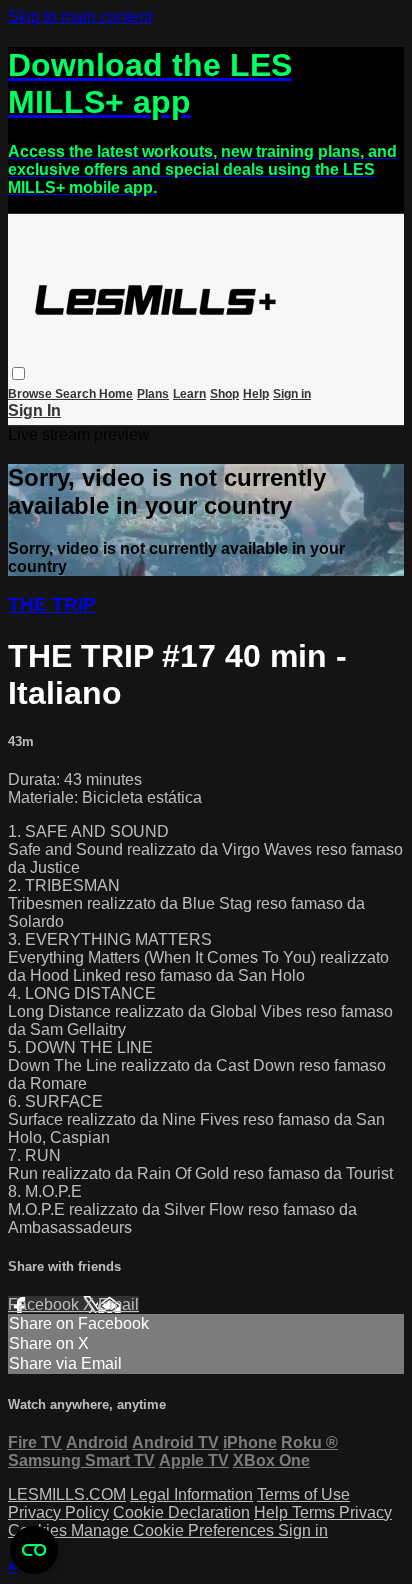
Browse (31, 394)
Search (77, 394)
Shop (224, 394)
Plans (153, 394)
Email (118, 1304)
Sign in (292, 394)
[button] (18, 373)
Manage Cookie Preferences (174, 1530)
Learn (189, 394)
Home (116, 394)
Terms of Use (303, 1494)
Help (256, 394)
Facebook (45, 1304)
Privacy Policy (58, 1512)
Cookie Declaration (181, 1512)
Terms (315, 1512)
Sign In (34, 410)
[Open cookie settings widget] (34, 1550)
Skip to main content (80, 16)
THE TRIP (52, 604)
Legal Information (191, 1494)
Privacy (365, 1512)
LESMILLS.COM (67, 1494)
